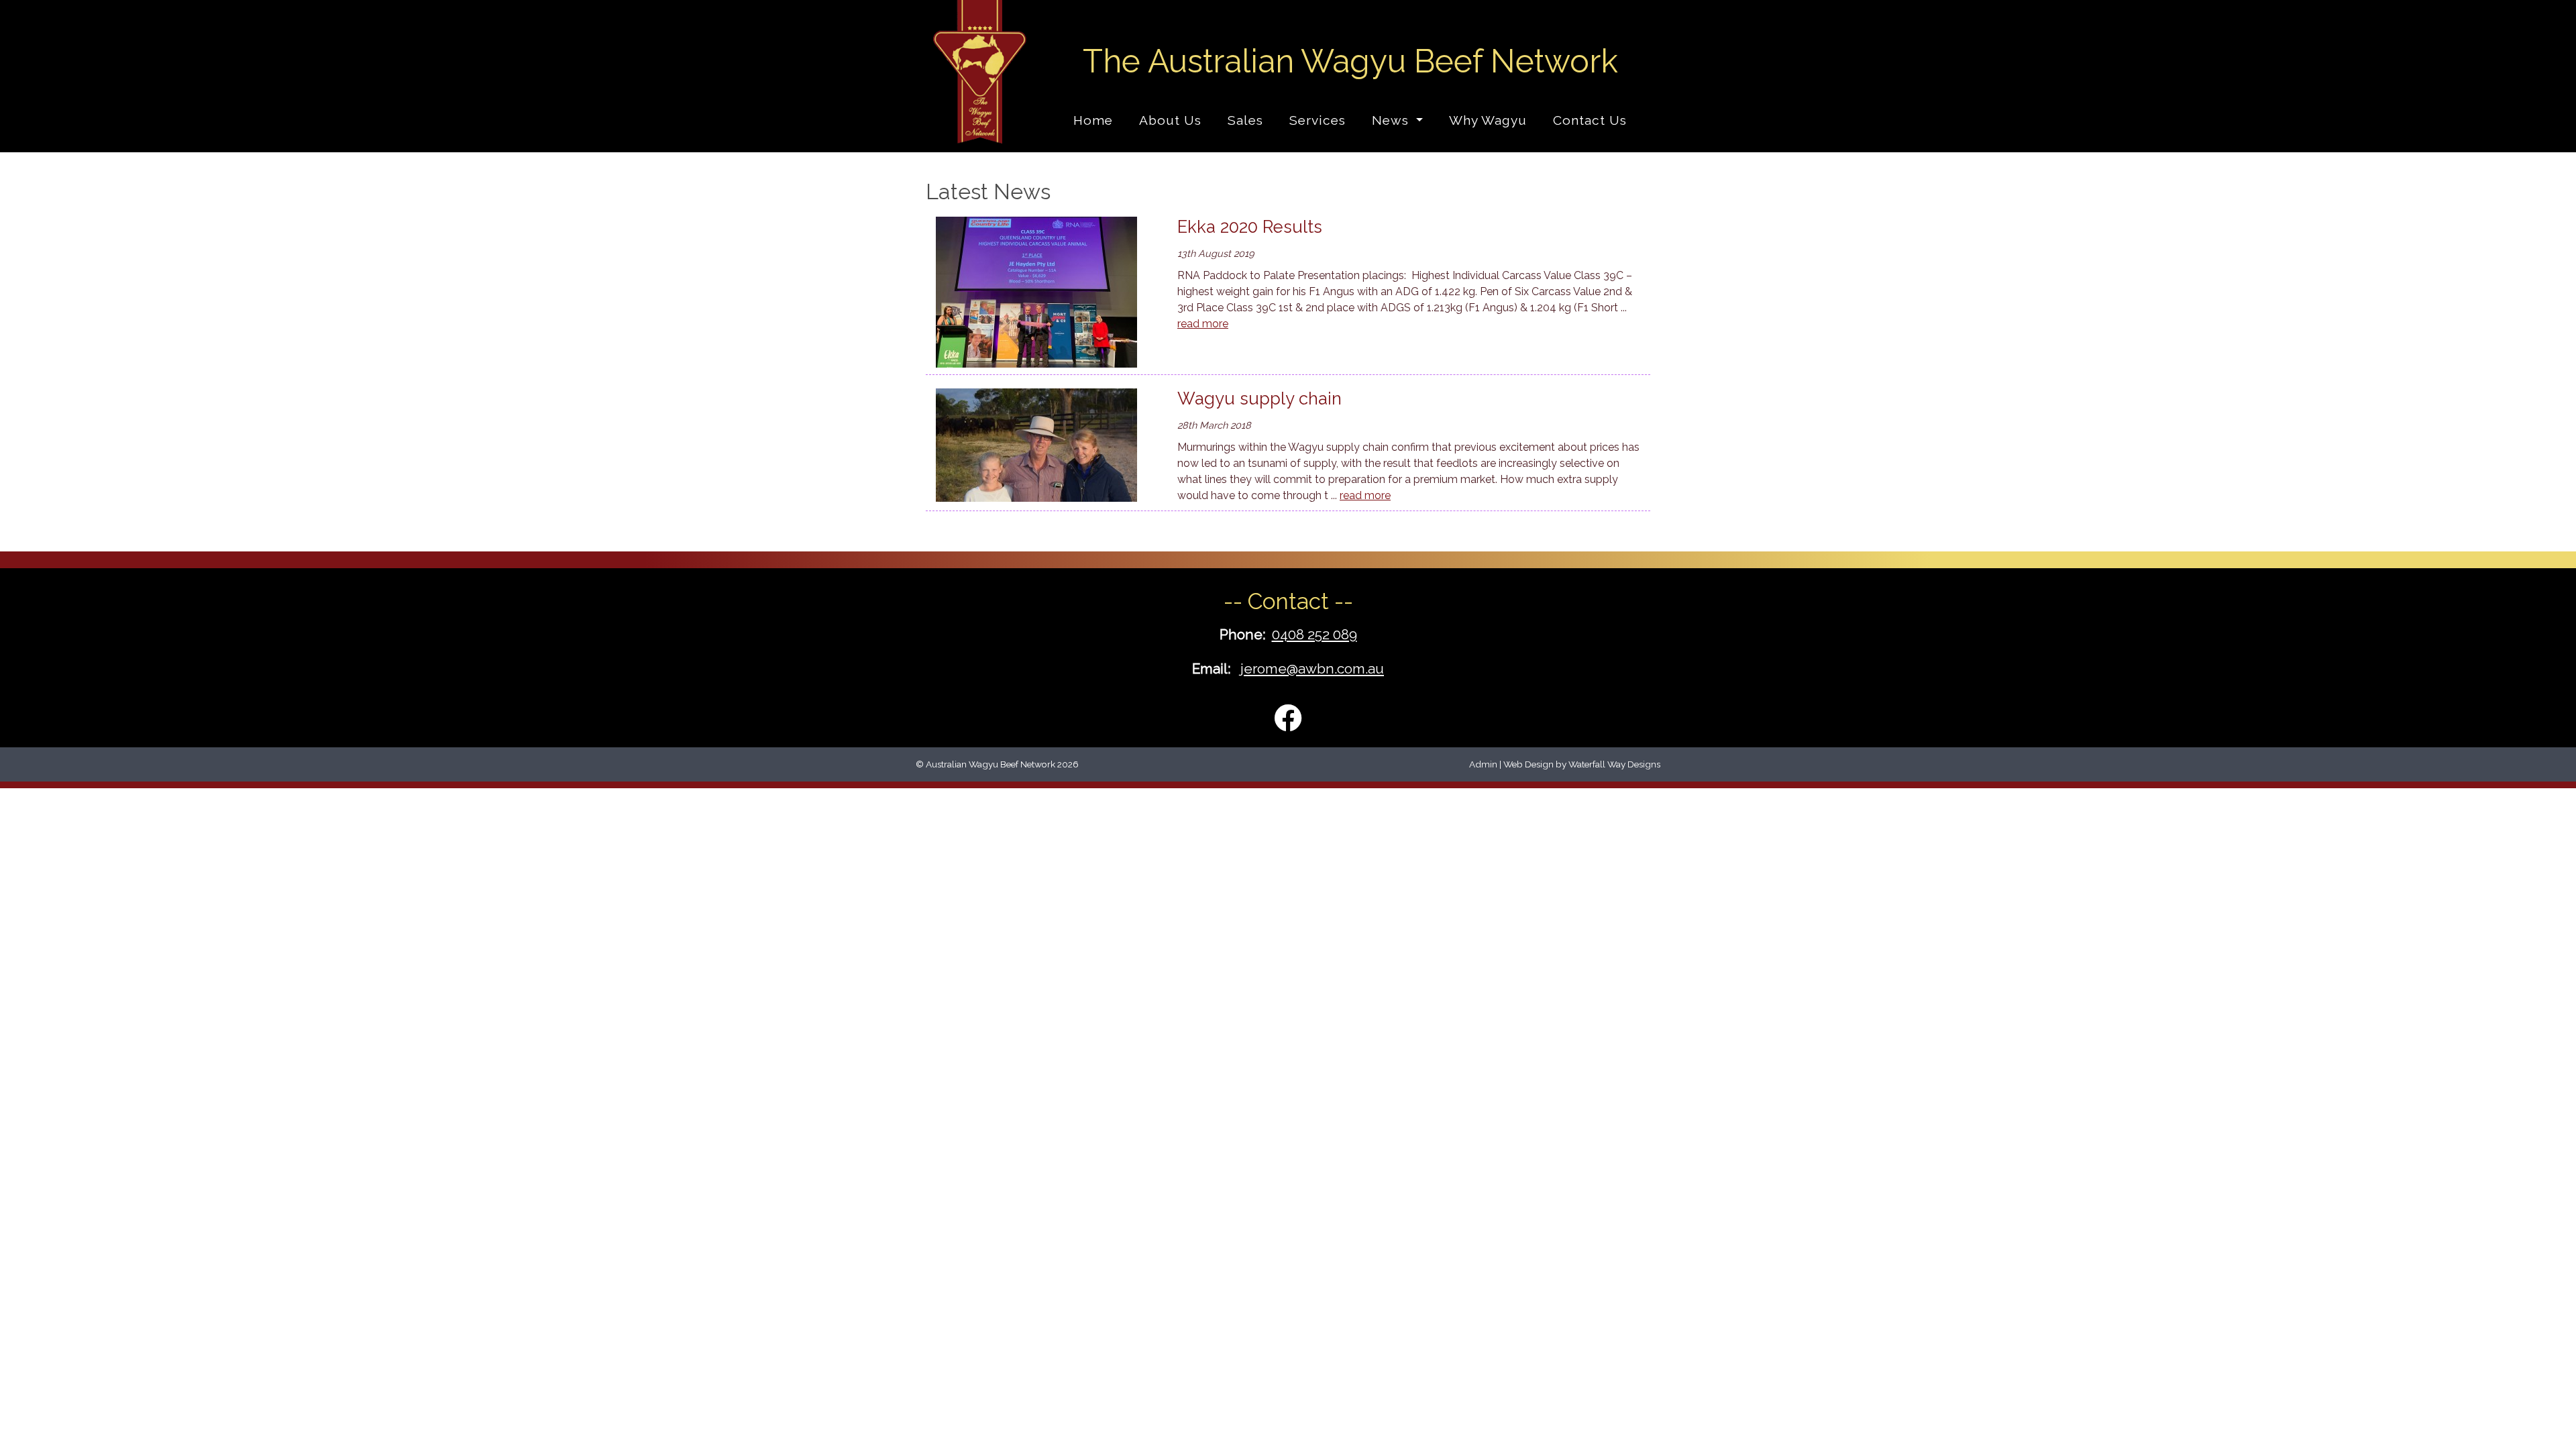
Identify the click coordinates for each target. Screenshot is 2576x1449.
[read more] (1046, 292)
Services (1318, 120)
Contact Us (1590, 120)
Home (1093, 120)
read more (1203, 324)
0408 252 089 (1314, 634)
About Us (1170, 120)
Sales (1245, 120)
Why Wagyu (1488, 120)
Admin (1483, 764)
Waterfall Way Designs (1614, 764)
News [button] (1392, 120)
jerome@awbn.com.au (1312, 668)
